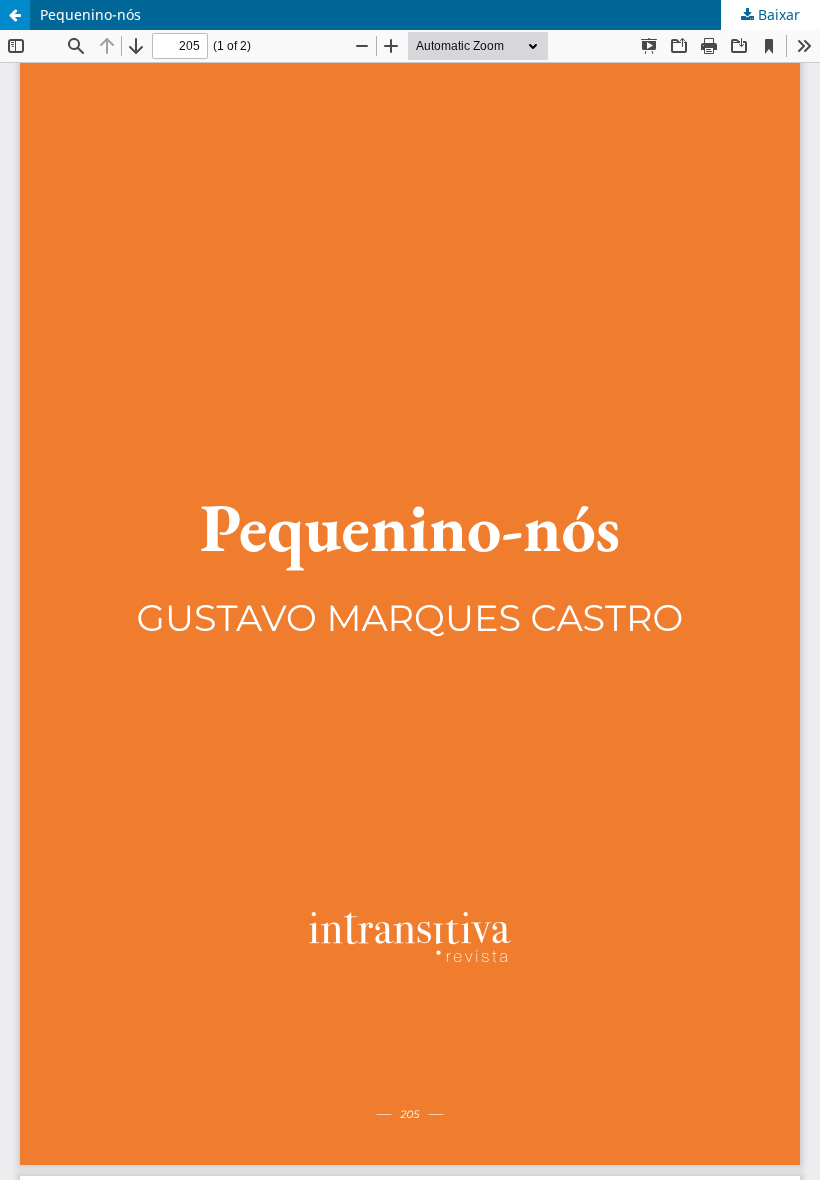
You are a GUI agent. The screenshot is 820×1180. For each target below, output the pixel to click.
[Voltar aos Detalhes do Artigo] (15, 15)
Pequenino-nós (90, 14)
